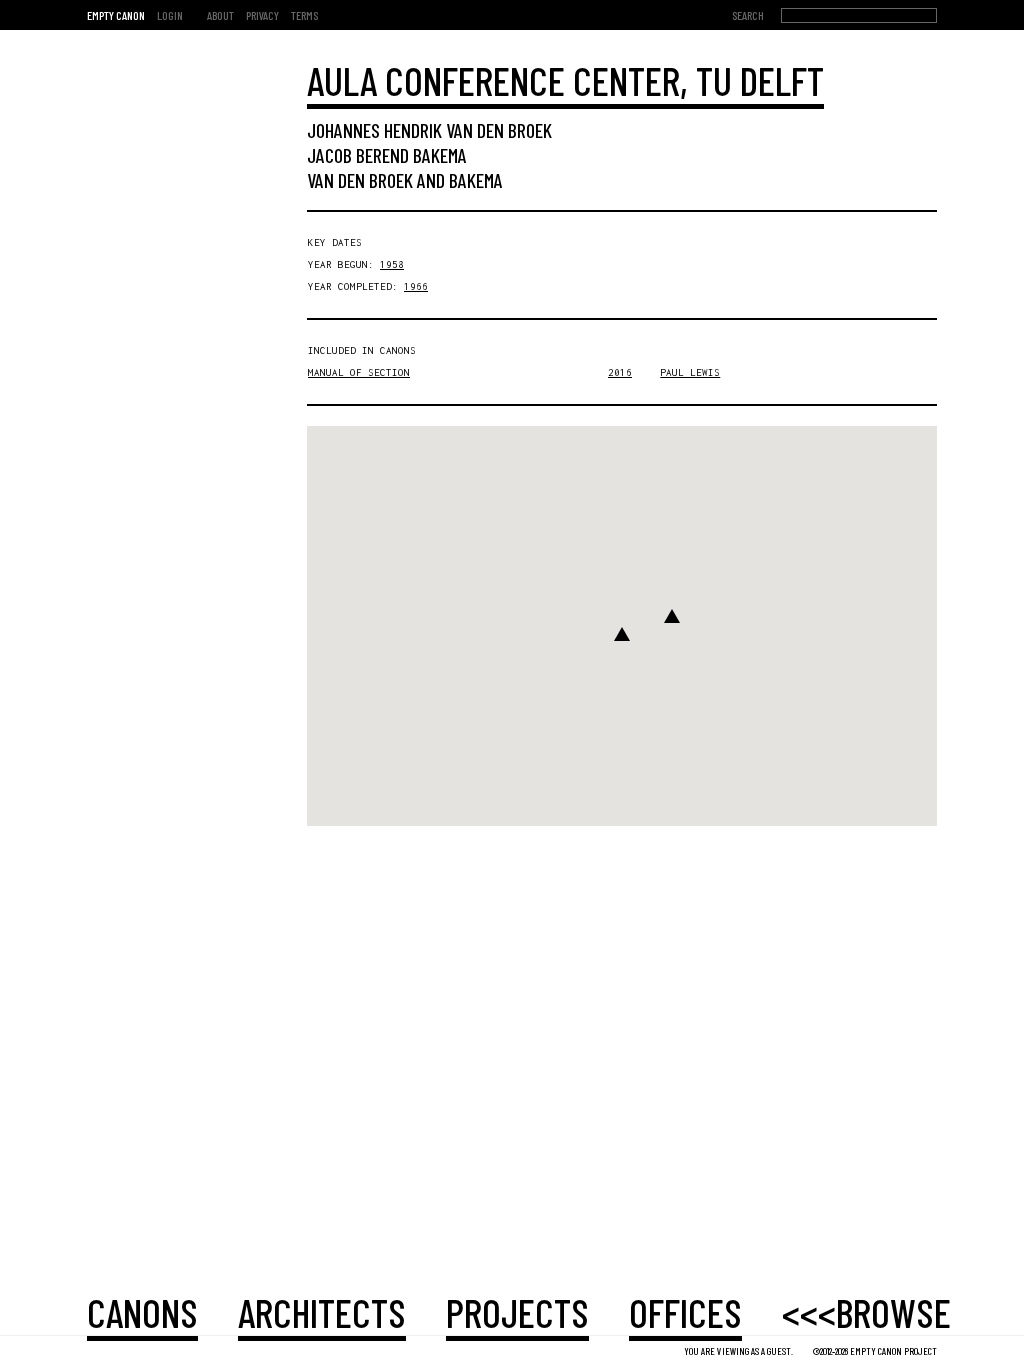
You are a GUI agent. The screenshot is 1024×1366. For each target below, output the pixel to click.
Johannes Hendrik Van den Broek (429, 130)
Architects (322, 1312)
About (220, 15)
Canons (142, 1312)
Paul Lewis (690, 372)
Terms (304, 15)
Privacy (262, 15)
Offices (685, 1312)
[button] (622, 634)
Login (170, 15)
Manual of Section (359, 372)
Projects (517, 1312)
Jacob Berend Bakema (387, 155)
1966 (416, 286)
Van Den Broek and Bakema (405, 180)
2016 (620, 372)
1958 (392, 264)
